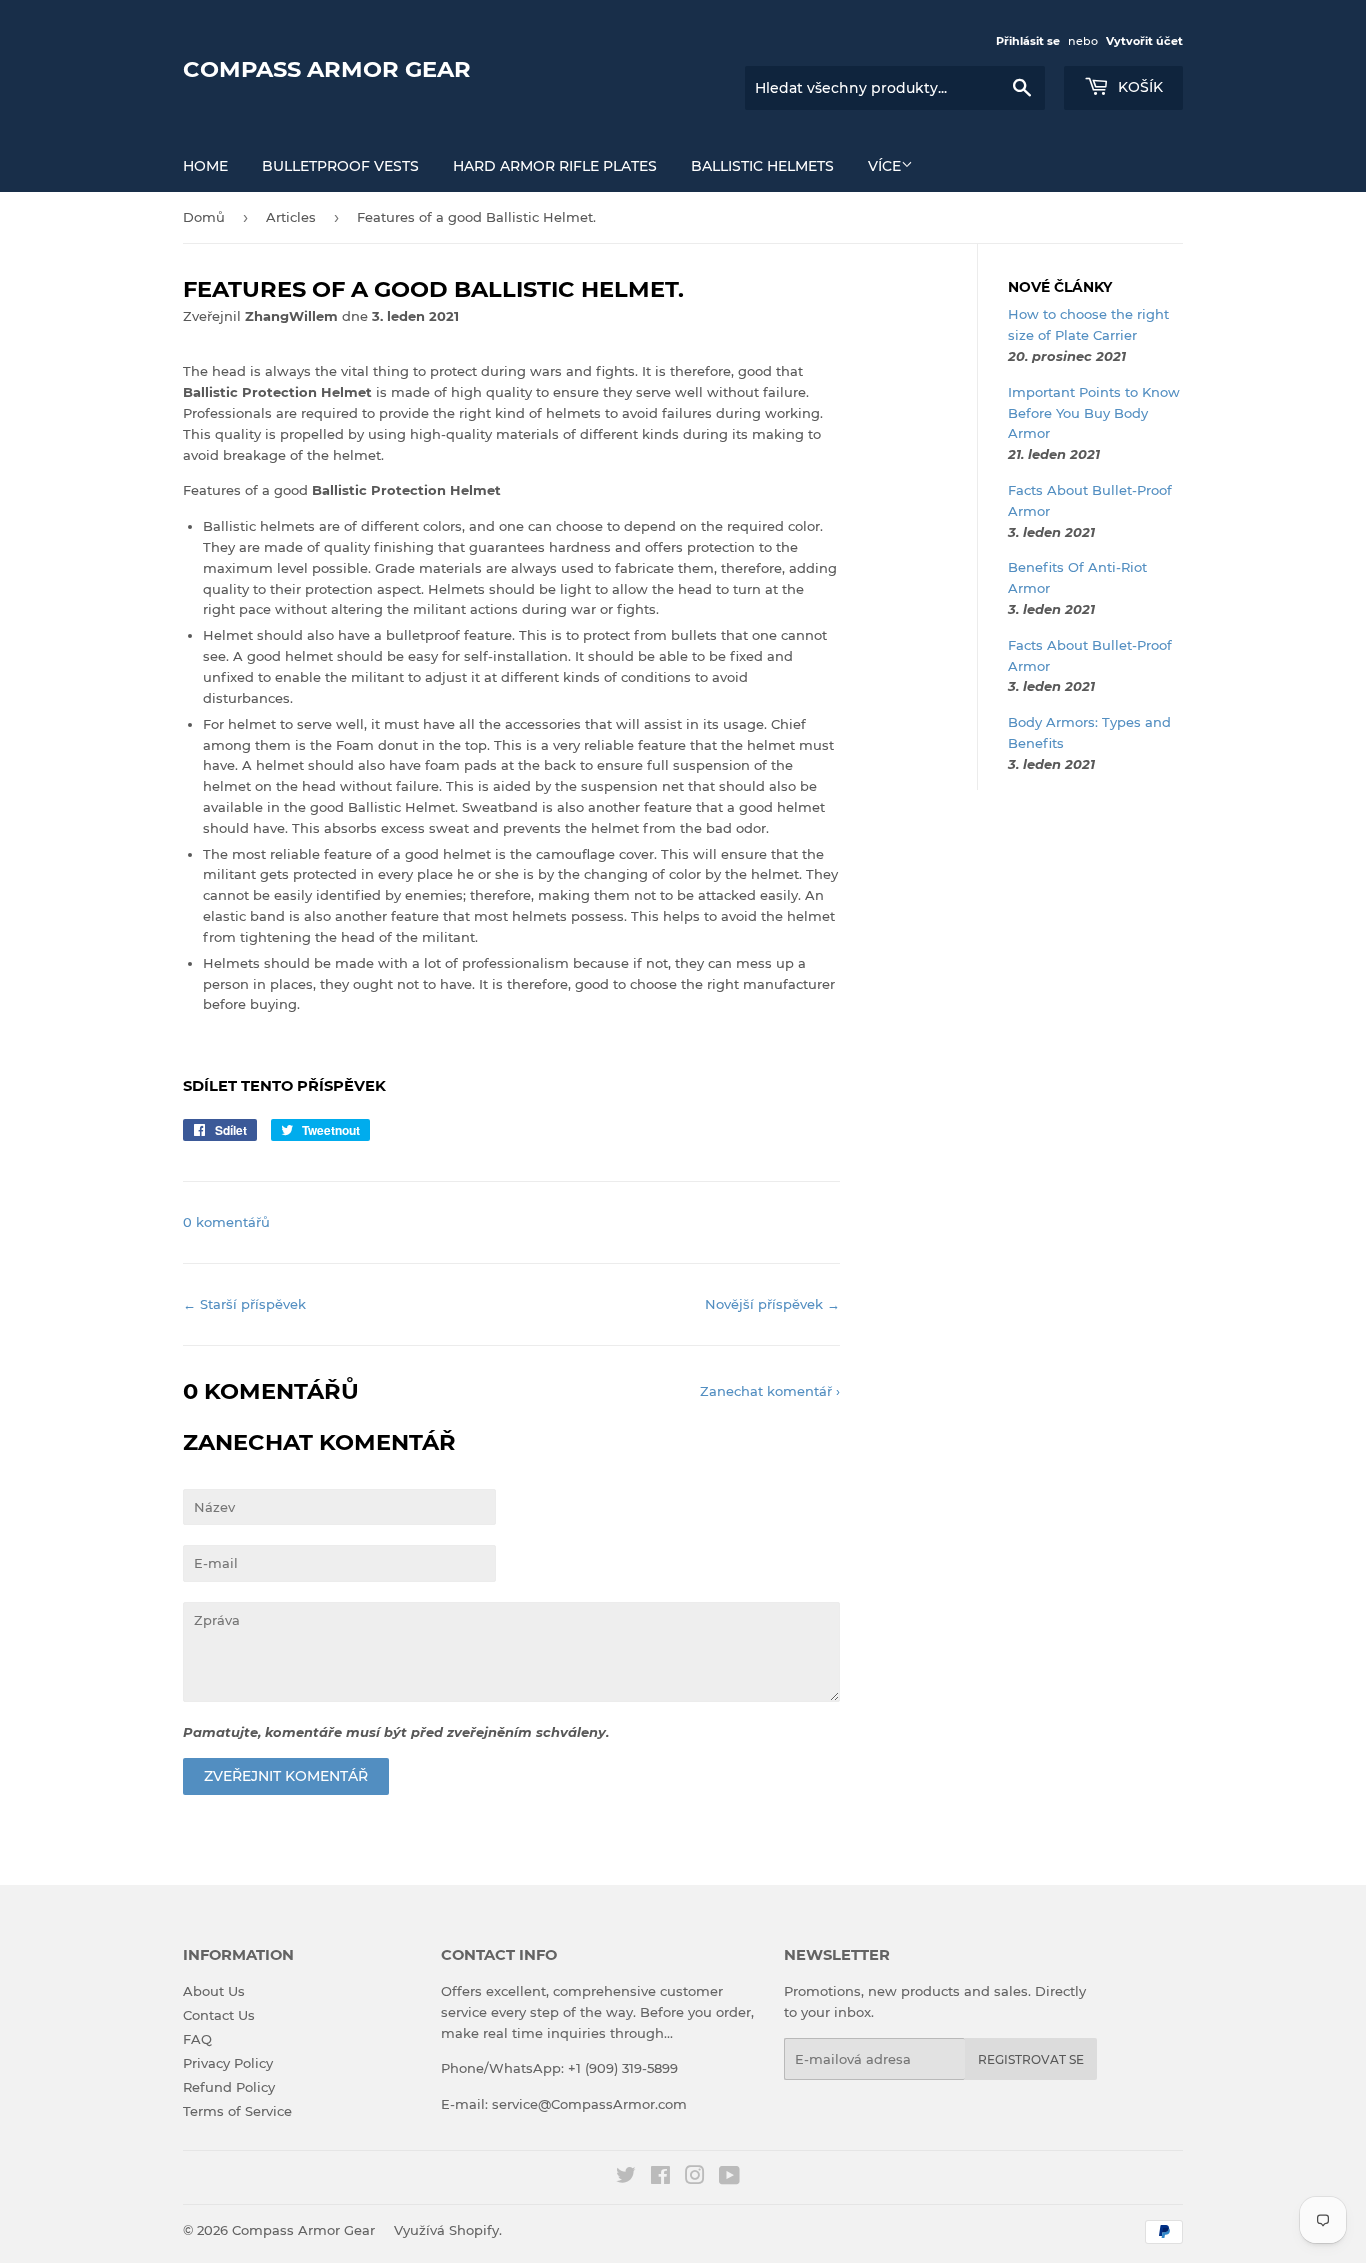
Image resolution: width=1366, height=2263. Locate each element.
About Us (214, 1991)
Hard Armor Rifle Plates (555, 166)
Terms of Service (237, 2111)
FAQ (197, 2039)
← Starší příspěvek (244, 1304)
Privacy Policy (228, 2063)
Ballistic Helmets (762, 166)
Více (884, 166)
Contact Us (219, 2015)
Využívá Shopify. (448, 2230)
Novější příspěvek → (772, 1304)
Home (205, 166)
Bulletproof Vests (340, 166)
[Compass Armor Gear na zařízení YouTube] (729, 2178)
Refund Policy (229, 2087)
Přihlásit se (1028, 41)
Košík (1138, 87)
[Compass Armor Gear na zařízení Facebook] (660, 2178)
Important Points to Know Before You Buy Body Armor (1094, 413)
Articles (291, 217)
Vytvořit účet (1144, 41)
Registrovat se (1031, 2059)
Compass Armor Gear (327, 69)
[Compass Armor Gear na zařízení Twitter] (626, 2178)
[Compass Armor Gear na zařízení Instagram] (695, 2178)
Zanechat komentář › (770, 1391)
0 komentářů (226, 1222)
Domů (204, 217)
